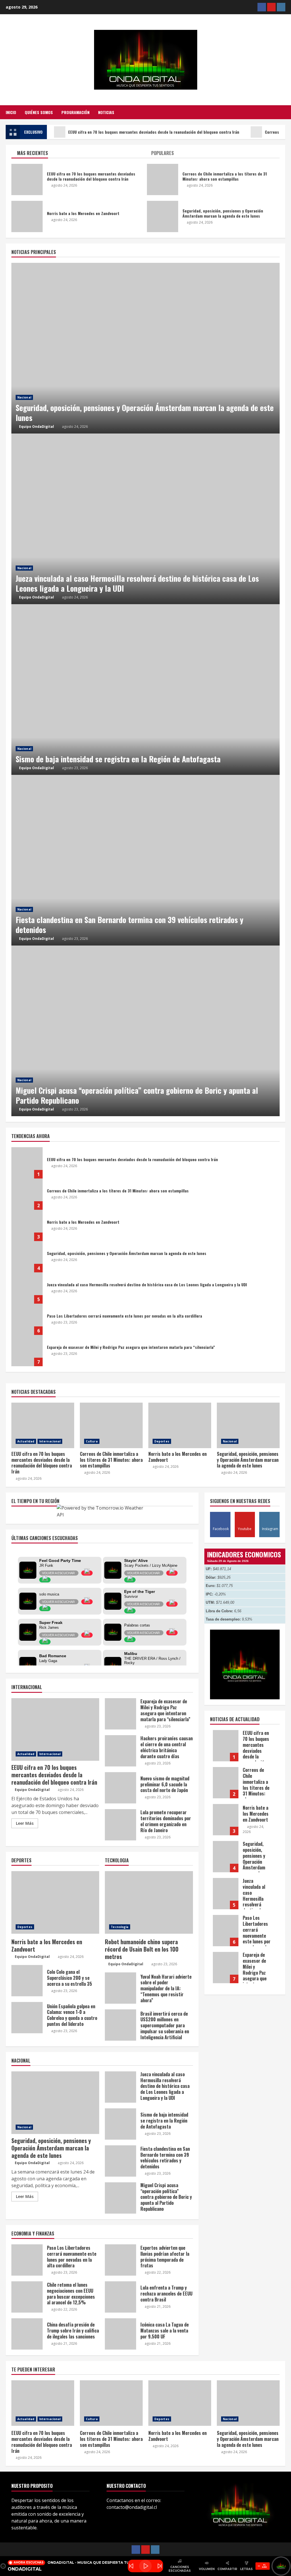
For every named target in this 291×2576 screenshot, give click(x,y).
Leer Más (25, 1823)
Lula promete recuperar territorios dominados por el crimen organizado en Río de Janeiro (120, 1825)
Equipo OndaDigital (37, 427)
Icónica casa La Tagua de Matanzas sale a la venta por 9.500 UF (120, 2334)
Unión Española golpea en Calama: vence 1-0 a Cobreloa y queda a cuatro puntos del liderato (27, 2018)
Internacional (50, 1441)
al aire (264, 2566)
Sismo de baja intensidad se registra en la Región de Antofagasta (145, 690)
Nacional (24, 397)
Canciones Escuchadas (180, 2569)
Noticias (106, 112)
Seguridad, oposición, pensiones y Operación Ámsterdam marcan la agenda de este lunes (145, 348)
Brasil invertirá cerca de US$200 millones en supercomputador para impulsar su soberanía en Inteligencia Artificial (120, 2025)
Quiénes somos (39, 112)
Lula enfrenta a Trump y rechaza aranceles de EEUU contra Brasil (120, 2297)
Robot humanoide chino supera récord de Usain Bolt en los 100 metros (149, 1902)
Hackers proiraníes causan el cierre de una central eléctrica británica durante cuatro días (120, 1751)
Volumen (207, 2569)
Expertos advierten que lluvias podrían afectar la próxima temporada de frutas (120, 2260)
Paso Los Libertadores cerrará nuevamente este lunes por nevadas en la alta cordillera (27, 1319)
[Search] (284, 112)
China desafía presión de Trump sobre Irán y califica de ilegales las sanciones (27, 2334)
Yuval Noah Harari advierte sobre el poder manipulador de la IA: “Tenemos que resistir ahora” (120, 1988)
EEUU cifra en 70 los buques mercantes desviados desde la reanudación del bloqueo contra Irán (154, 132)
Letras (246, 2569)
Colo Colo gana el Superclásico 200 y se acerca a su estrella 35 (27, 1981)
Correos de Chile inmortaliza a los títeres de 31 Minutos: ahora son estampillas (27, 1194)
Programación (75, 112)
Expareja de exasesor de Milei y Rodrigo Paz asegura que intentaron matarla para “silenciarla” (27, 1351)
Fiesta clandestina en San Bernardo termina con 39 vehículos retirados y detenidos (145, 860)
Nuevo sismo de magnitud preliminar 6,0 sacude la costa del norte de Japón (120, 1788)
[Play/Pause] (145, 2566)
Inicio (11, 112)
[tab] (78, 154)
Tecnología (120, 1927)
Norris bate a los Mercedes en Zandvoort (27, 1225)
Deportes (162, 1441)
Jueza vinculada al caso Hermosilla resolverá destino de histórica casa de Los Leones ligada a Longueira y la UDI (145, 519)
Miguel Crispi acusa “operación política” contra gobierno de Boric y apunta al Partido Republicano (145, 1031)
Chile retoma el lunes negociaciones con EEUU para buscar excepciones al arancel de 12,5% (27, 2297)
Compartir (227, 2569)
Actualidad (26, 1441)
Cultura (92, 1441)
